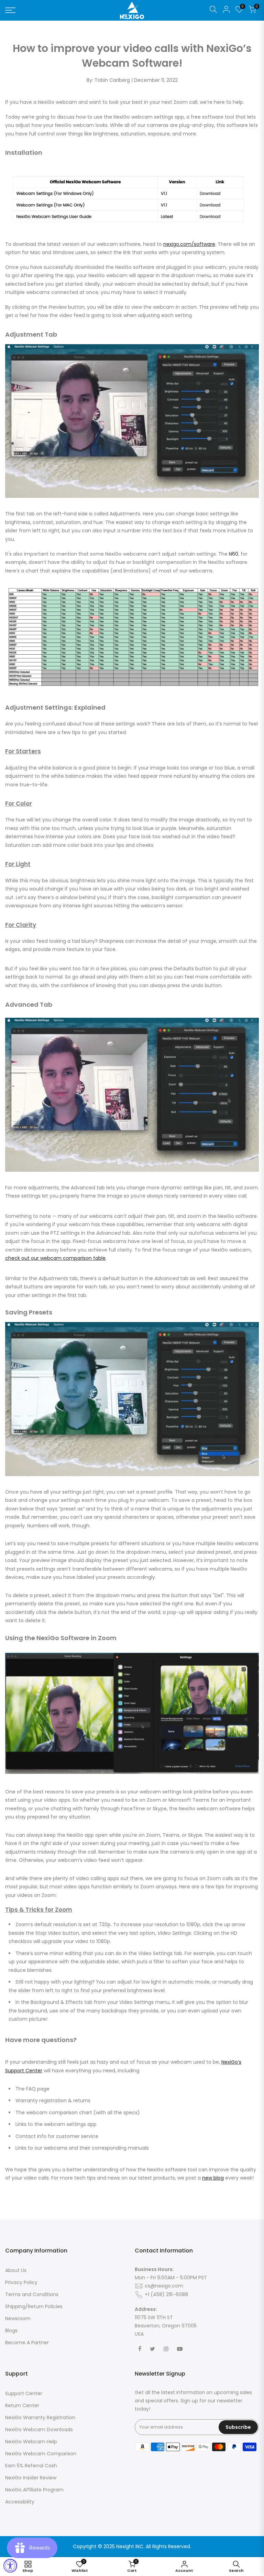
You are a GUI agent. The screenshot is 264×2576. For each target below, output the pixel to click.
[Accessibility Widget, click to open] (10, 2566)
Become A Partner (27, 2343)
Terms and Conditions (32, 2294)
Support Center (24, 2393)
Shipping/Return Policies (34, 2306)
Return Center (22, 2405)
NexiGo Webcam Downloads (39, 2430)
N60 (234, 554)
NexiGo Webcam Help (31, 2442)
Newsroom (18, 2318)
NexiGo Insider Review (31, 2478)
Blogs (11, 2331)
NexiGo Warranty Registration (40, 2417)
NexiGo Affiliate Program (34, 2490)
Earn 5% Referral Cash (31, 2466)
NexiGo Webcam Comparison (41, 2454)
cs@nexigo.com (164, 2286)
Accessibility (20, 2502)
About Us (16, 2270)
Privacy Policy (21, 2282)
